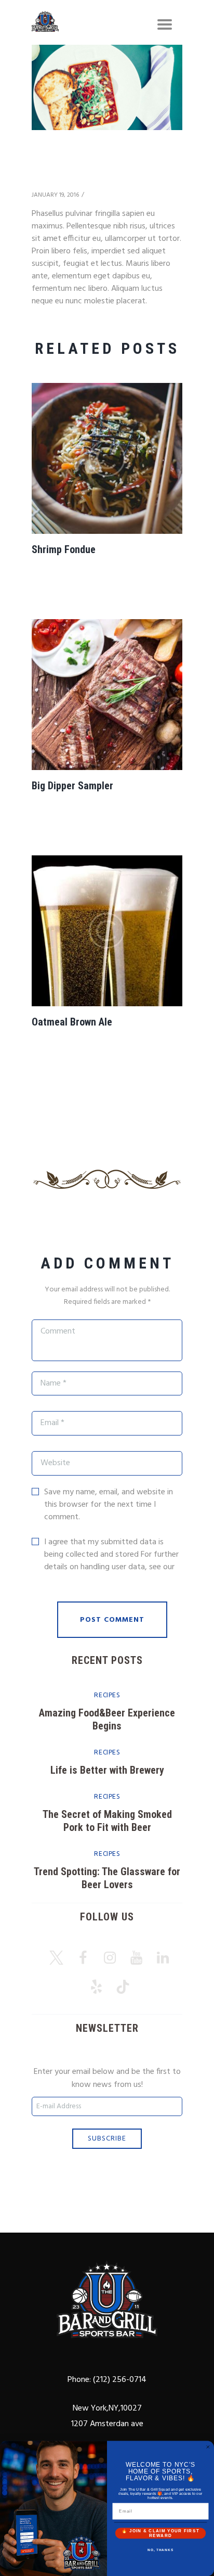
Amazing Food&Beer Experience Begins (107, 1719)
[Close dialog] (208, 2447)
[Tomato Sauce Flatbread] (107, 87)
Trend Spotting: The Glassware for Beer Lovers (107, 1878)
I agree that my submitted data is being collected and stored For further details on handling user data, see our (111, 1561)
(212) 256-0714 (119, 2380)
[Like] (93, 195)
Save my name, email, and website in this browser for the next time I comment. (109, 1505)
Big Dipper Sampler (72, 786)
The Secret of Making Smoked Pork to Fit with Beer (107, 1821)
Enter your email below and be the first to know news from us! (107, 2079)
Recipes (107, 1695)
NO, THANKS (160, 2550)
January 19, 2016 (55, 195)
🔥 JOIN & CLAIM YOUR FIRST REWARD (160, 2533)
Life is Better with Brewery (107, 1770)
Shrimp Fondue (64, 549)
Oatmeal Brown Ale (72, 1022)
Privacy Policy (68, 1580)
